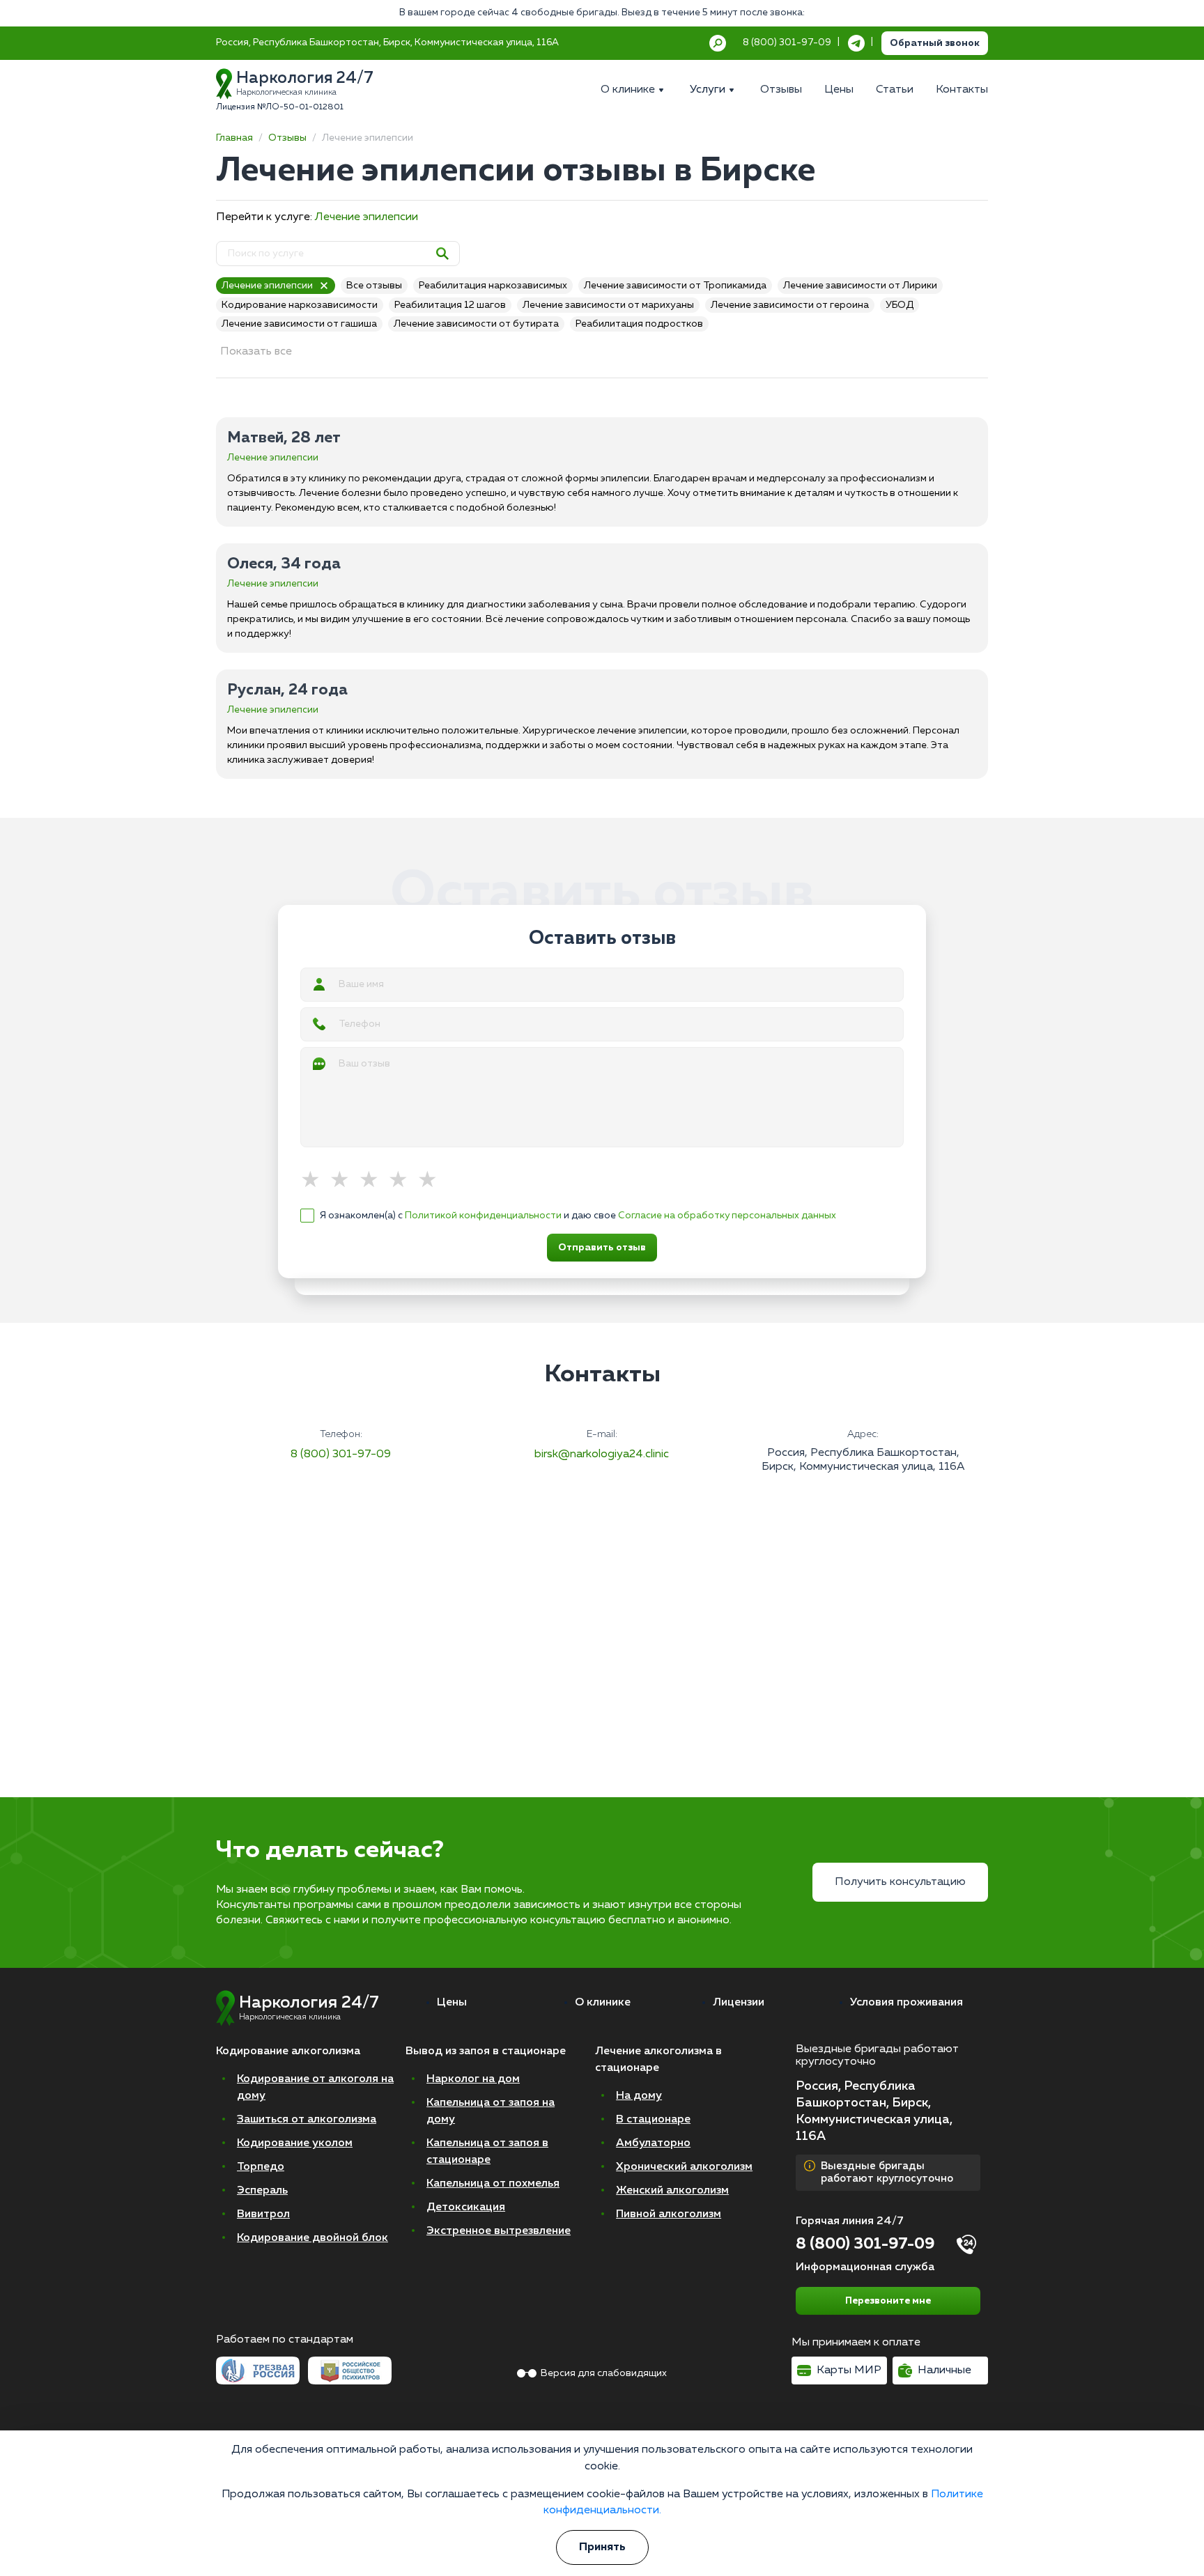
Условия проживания (906, 2003)
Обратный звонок (935, 43)
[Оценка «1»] (315, 1181)
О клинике (603, 2003)
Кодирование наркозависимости (300, 305)
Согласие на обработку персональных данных (727, 1216)
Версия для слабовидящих (604, 2373)
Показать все (256, 352)
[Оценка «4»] (403, 1181)
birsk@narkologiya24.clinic (602, 1454)
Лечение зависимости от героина (790, 305)
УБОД (900, 305)
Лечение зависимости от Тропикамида (675, 286)
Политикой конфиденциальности (483, 1216)
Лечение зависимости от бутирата (476, 324)
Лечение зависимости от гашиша (299, 324)
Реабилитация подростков (639, 324)
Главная (234, 138)
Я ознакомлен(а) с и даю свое (578, 1216)
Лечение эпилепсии (366, 217)
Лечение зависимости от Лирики (860, 286)
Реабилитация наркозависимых (493, 286)
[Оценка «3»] (373, 1181)
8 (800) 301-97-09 (341, 1454)
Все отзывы (374, 286)
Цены (452, 2003)
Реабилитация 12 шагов (450, 305)
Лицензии (739, 2003)
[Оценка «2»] (344, 1181)
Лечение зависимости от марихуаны (608, 305)
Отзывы (287, 138)
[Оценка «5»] (432, 1181)
